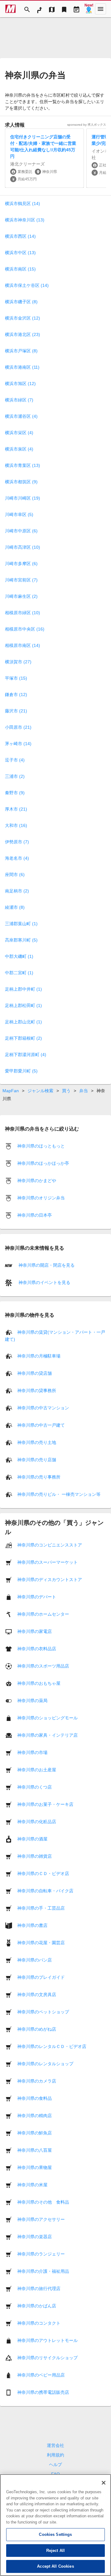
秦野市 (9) (15, 793)
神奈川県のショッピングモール (47, 1718)
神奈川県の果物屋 (35, 2167)
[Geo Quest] (89, 9)
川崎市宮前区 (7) (21, 580)
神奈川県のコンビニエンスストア (50, 1545)
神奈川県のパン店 (35, 1960)
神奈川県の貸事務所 (37, 1391)
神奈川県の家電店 (35, 1631)
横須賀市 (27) (18, 662)
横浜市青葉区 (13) (23, 465)
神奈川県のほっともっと (41, 1146)
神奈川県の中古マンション (43, 1408)
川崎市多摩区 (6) (21, 564)
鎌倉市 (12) (16, 694)
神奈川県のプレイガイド (41, 1977)
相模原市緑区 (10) (23, 613)
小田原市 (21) (18, 727)
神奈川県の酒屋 (32, 1839)
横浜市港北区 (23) (23, 334)
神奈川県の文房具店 (37, 1995)
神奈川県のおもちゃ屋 (39, 1683)
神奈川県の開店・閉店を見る (46, 1265)
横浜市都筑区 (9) (21, 482)
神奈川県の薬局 (32, 1701)
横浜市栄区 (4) (19, 433)
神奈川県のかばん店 (37, 2306)
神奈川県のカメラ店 (37, 2081)
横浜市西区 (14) (20, 236)
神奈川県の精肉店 (35, 2116)
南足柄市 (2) (17, 891)
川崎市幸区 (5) (19, 514)
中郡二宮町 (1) (19, 973)
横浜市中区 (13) (20, 253)
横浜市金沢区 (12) (23, 318)
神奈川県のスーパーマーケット (47, 1562)
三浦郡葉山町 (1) (21, 924)
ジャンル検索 (40, 1091)
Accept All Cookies (55, 2566)
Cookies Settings (55, 2534)
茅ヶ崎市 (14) (18, 744)
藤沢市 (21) (16, 711)
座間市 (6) (15, 875)
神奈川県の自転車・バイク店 (45, 1891)
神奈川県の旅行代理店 (39, 2289)
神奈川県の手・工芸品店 (41, 1908)
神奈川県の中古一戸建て (41, 1425)
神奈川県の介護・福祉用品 (43, 2271)
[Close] (104, 2483)
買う (66, 1091)
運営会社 (55, 2445)
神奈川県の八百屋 (35, 2150)
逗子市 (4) (15, 760)
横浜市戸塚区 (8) (21, 351)
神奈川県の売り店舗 (37, 1460)
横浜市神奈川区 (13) (25, 220)
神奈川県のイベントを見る (44, 1282)
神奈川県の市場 (32, 1752)
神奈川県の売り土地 (37, 1442)
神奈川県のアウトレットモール (47, 2340)
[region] (55, 2525)
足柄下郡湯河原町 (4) (26, 1055)
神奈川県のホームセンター (43, 1614)
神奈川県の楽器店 (35, 2237)
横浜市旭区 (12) (20, 384)
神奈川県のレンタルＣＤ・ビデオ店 (52, 2046)
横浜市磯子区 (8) (21, 302)
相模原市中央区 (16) (25, 629)
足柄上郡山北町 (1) (23, 1022)
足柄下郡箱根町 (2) (23, 1038)
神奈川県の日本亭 (35, 1215)
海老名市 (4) (17, 858)
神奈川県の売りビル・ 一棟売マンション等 (59, 1494)
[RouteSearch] (39, 9)
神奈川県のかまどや (37, 1181)
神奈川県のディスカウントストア (50, 1580)
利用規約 (55, 2455)
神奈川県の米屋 (32, 2185)
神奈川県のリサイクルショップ (47, 2358)
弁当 (84, 1091)
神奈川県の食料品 (35, 2098)
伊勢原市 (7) (17, 842)
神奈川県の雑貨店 (35, 1856)
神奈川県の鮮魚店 (35, 2133)
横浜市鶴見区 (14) (23, 203)
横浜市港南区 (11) (22, 367)
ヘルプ (55, 2465)
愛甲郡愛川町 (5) (21, 1071)
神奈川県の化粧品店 (37, 1822)
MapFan (11, 1091)
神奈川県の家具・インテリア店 (47, 1735)
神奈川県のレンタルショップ (45, 2064)
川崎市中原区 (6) (21, 531)
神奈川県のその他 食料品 (43, 2202)
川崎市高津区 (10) (23, 547)
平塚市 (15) (16, 678)
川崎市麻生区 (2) (21, 596)
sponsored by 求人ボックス (87, 125)
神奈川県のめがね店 (37, 2029)
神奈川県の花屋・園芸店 (41, 1943)
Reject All (55, 2551)
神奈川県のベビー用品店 (41, 2375)
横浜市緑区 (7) (19, 400)
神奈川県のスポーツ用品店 (43, 1666)
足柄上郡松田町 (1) (23, 1005)
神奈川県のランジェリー (41, 2254)
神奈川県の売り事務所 (39, 1477)
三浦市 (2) (15, 776)
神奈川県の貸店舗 (35, 1373)
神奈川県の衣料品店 (37, 1649)
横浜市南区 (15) (20, 269)
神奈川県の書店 (32, 1925)
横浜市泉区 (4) (19, 449)
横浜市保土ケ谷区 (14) (27, 285)
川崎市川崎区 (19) (23, 498)
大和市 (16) (16, 825)
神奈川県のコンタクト (39, 2323)
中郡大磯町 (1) (19, 956)
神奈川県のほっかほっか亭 (43, 1163)
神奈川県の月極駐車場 (39, 1356)
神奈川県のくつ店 (35, 1787)
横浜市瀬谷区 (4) (21, 416)
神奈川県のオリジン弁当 (41, 1198)
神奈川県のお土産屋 (37, 1770)
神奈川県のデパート (37, 1597)
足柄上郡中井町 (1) (23, 989)
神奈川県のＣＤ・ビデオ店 (43, 1873)
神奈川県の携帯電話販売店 (43, 2392)
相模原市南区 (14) (23, 645)
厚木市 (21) (16, 809)
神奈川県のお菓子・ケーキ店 (45, 1804)
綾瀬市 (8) (15, 907)
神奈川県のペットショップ (43, 2012)
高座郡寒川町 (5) (21, 940)
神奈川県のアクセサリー (41, 2219)
